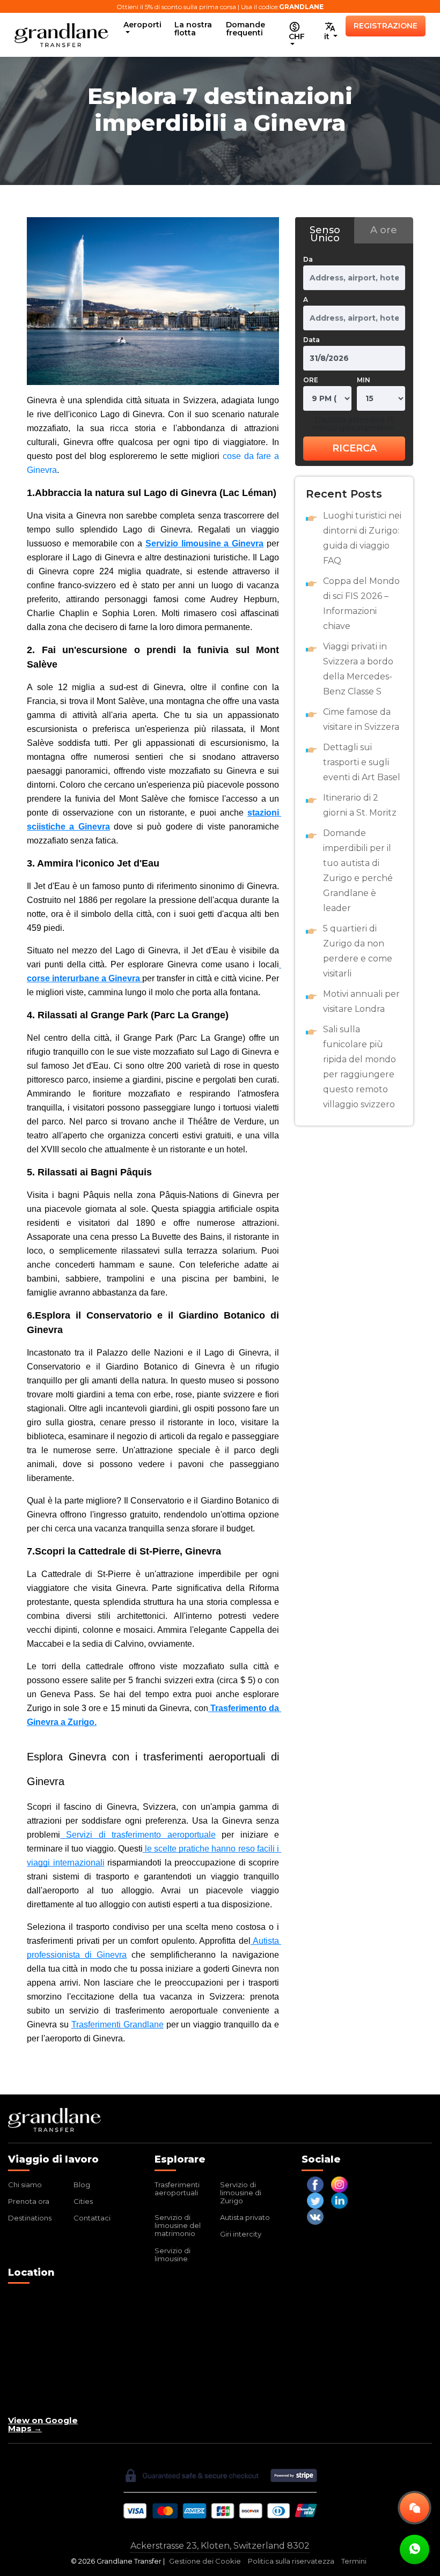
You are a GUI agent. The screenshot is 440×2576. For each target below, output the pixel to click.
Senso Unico (325, 234)
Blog (82, 2185)
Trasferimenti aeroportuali (177, 2189)
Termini (354, 2561)
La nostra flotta (193, 29)
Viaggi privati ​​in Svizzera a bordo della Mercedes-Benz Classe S (358, 669)
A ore (384, 230)
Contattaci (92, 2218)
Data (311, 340)
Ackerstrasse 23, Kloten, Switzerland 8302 (220, 2546)
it (328, 36)
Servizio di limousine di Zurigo (241, 2193)
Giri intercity (241, 2234)
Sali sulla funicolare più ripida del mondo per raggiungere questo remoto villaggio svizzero (360, 1067)
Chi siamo (25, 2185)
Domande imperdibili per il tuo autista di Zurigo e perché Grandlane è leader (358, 871)
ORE (311, 380)
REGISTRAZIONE (386, 26)
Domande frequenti (245, 29)
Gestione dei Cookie (205, 2561)
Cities (83, 2201)
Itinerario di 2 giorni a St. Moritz (360, 805)
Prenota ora (29, 2201)
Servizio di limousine (173, 2255)
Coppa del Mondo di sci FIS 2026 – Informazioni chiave (361, 604)
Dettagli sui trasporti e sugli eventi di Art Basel (362, 762)
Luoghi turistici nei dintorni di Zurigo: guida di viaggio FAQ (362, 538)
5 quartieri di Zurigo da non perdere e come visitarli (358, 951)
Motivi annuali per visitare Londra (361, 1001)
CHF (297, 36)
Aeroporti (142, 25)
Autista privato (245, 2217)
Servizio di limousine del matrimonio (178, 2225)
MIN (364, 380)
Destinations (30, 2218)
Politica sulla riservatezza (291, 2561)
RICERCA (354, 448)
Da (308, 259)
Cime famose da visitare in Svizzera (361, 719)
